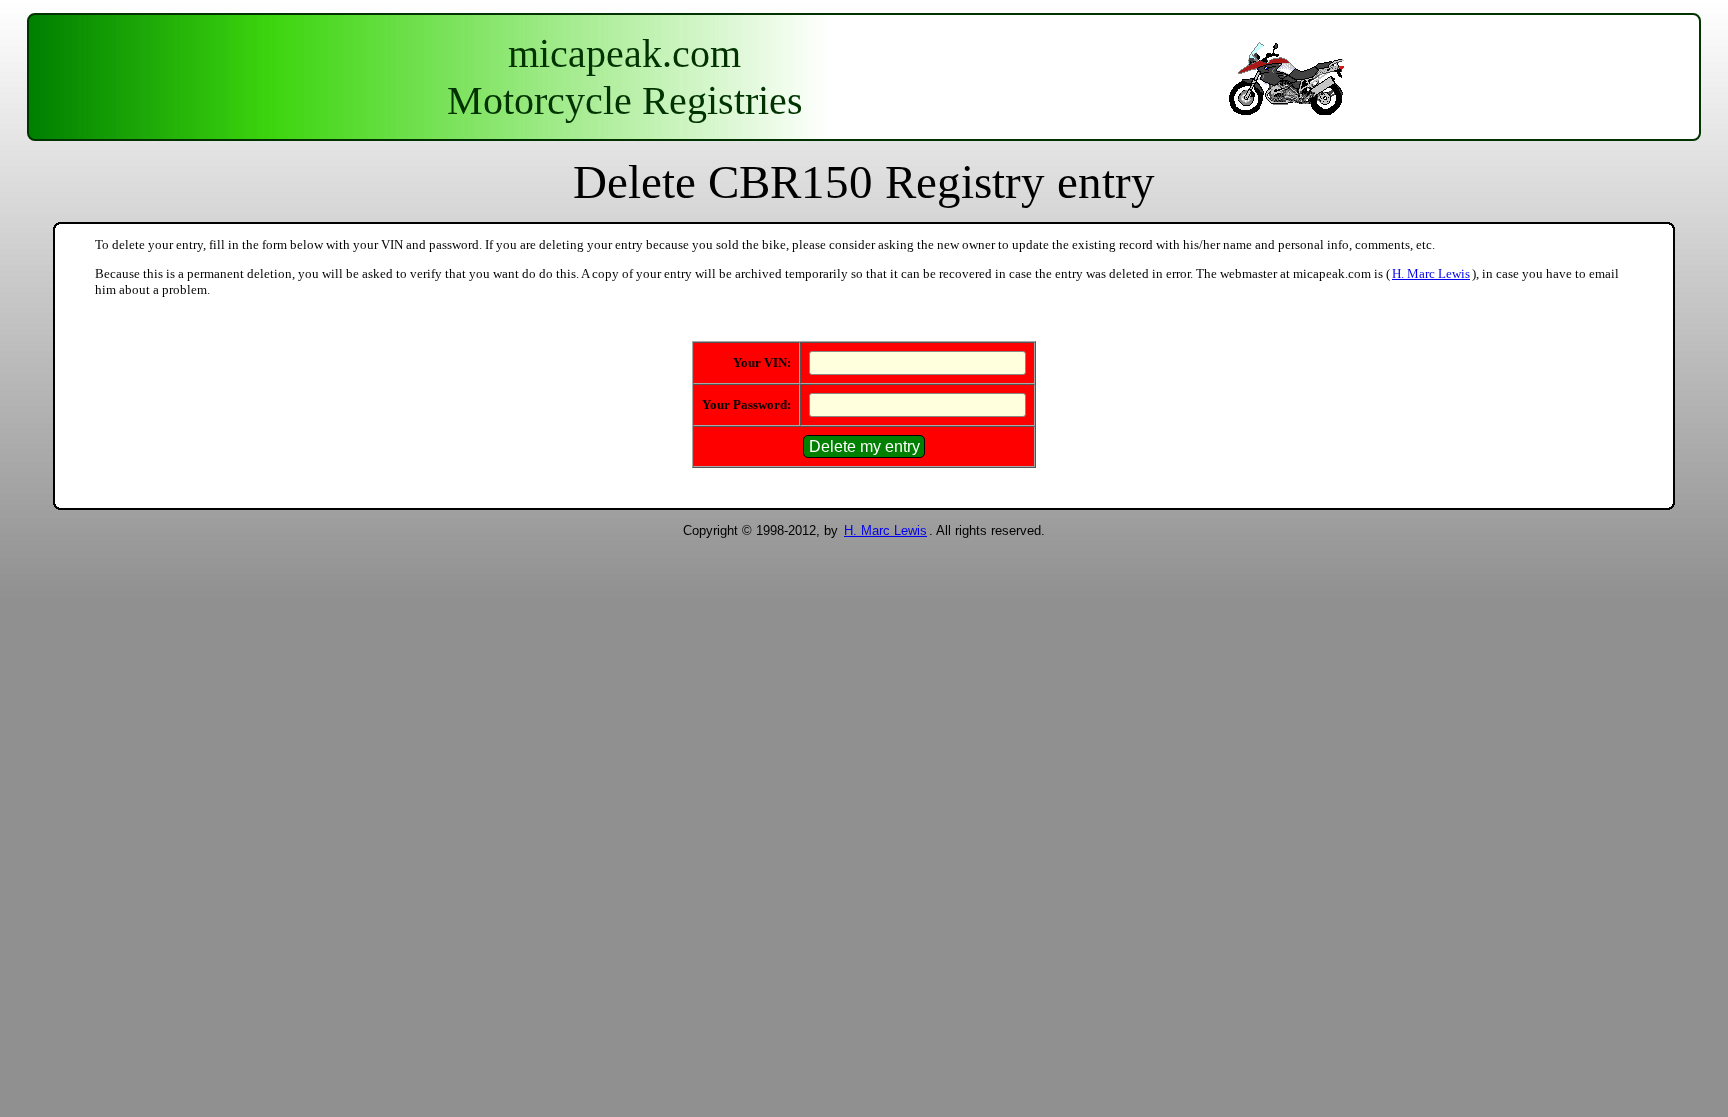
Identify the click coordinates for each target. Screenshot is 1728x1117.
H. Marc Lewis (1431, 273)
